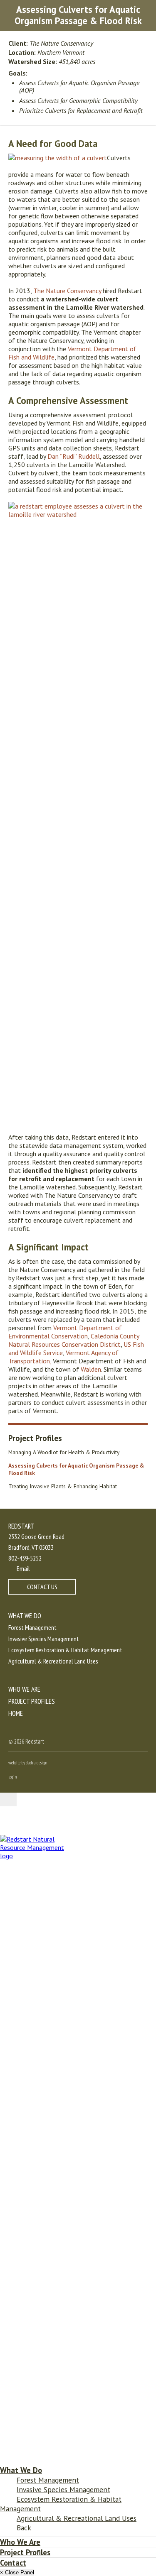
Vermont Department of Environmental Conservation (65, 1332)
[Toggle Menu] (8, 1799)
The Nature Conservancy (67, 291)
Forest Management (32, 1627)
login (13, 1777)
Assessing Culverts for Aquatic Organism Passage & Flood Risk (76, 1469)
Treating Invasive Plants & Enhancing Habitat (63, 1486)
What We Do (25, 1616)
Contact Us (42, 1587)
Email (23, 1568)
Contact (13, 2563)
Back (24, 2528)
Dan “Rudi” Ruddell (74, 456)
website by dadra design (28, 1763)
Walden (91, 1369)
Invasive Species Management (44, 1639)
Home (16, 1713)
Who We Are (24, 1689)
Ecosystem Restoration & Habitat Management (65, 1650)
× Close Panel (17, 2572)
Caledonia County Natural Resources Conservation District (74, 1340)
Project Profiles (35, 1438)
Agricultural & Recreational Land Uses (53, 1661)
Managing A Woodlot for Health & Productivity (64, 1452)
